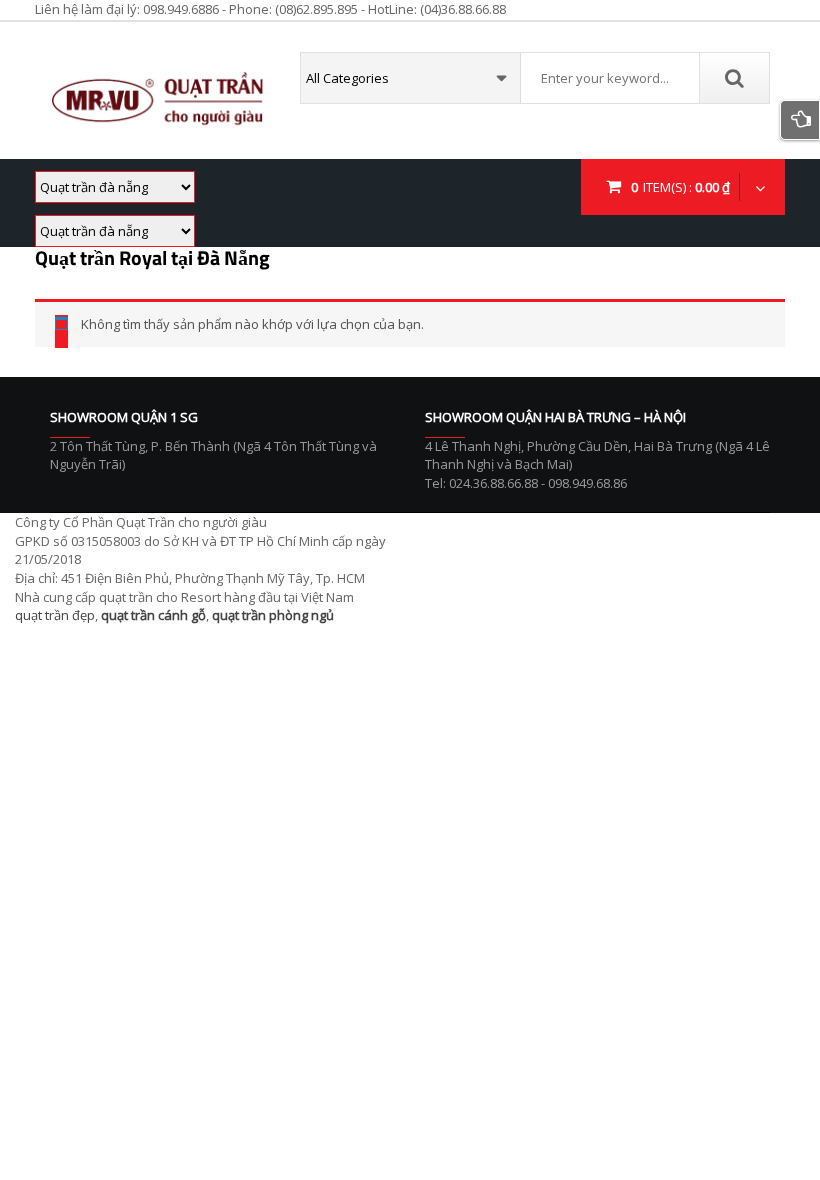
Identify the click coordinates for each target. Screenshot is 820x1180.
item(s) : (680, 187)
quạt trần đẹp (55, 615)
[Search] (734, 78)
